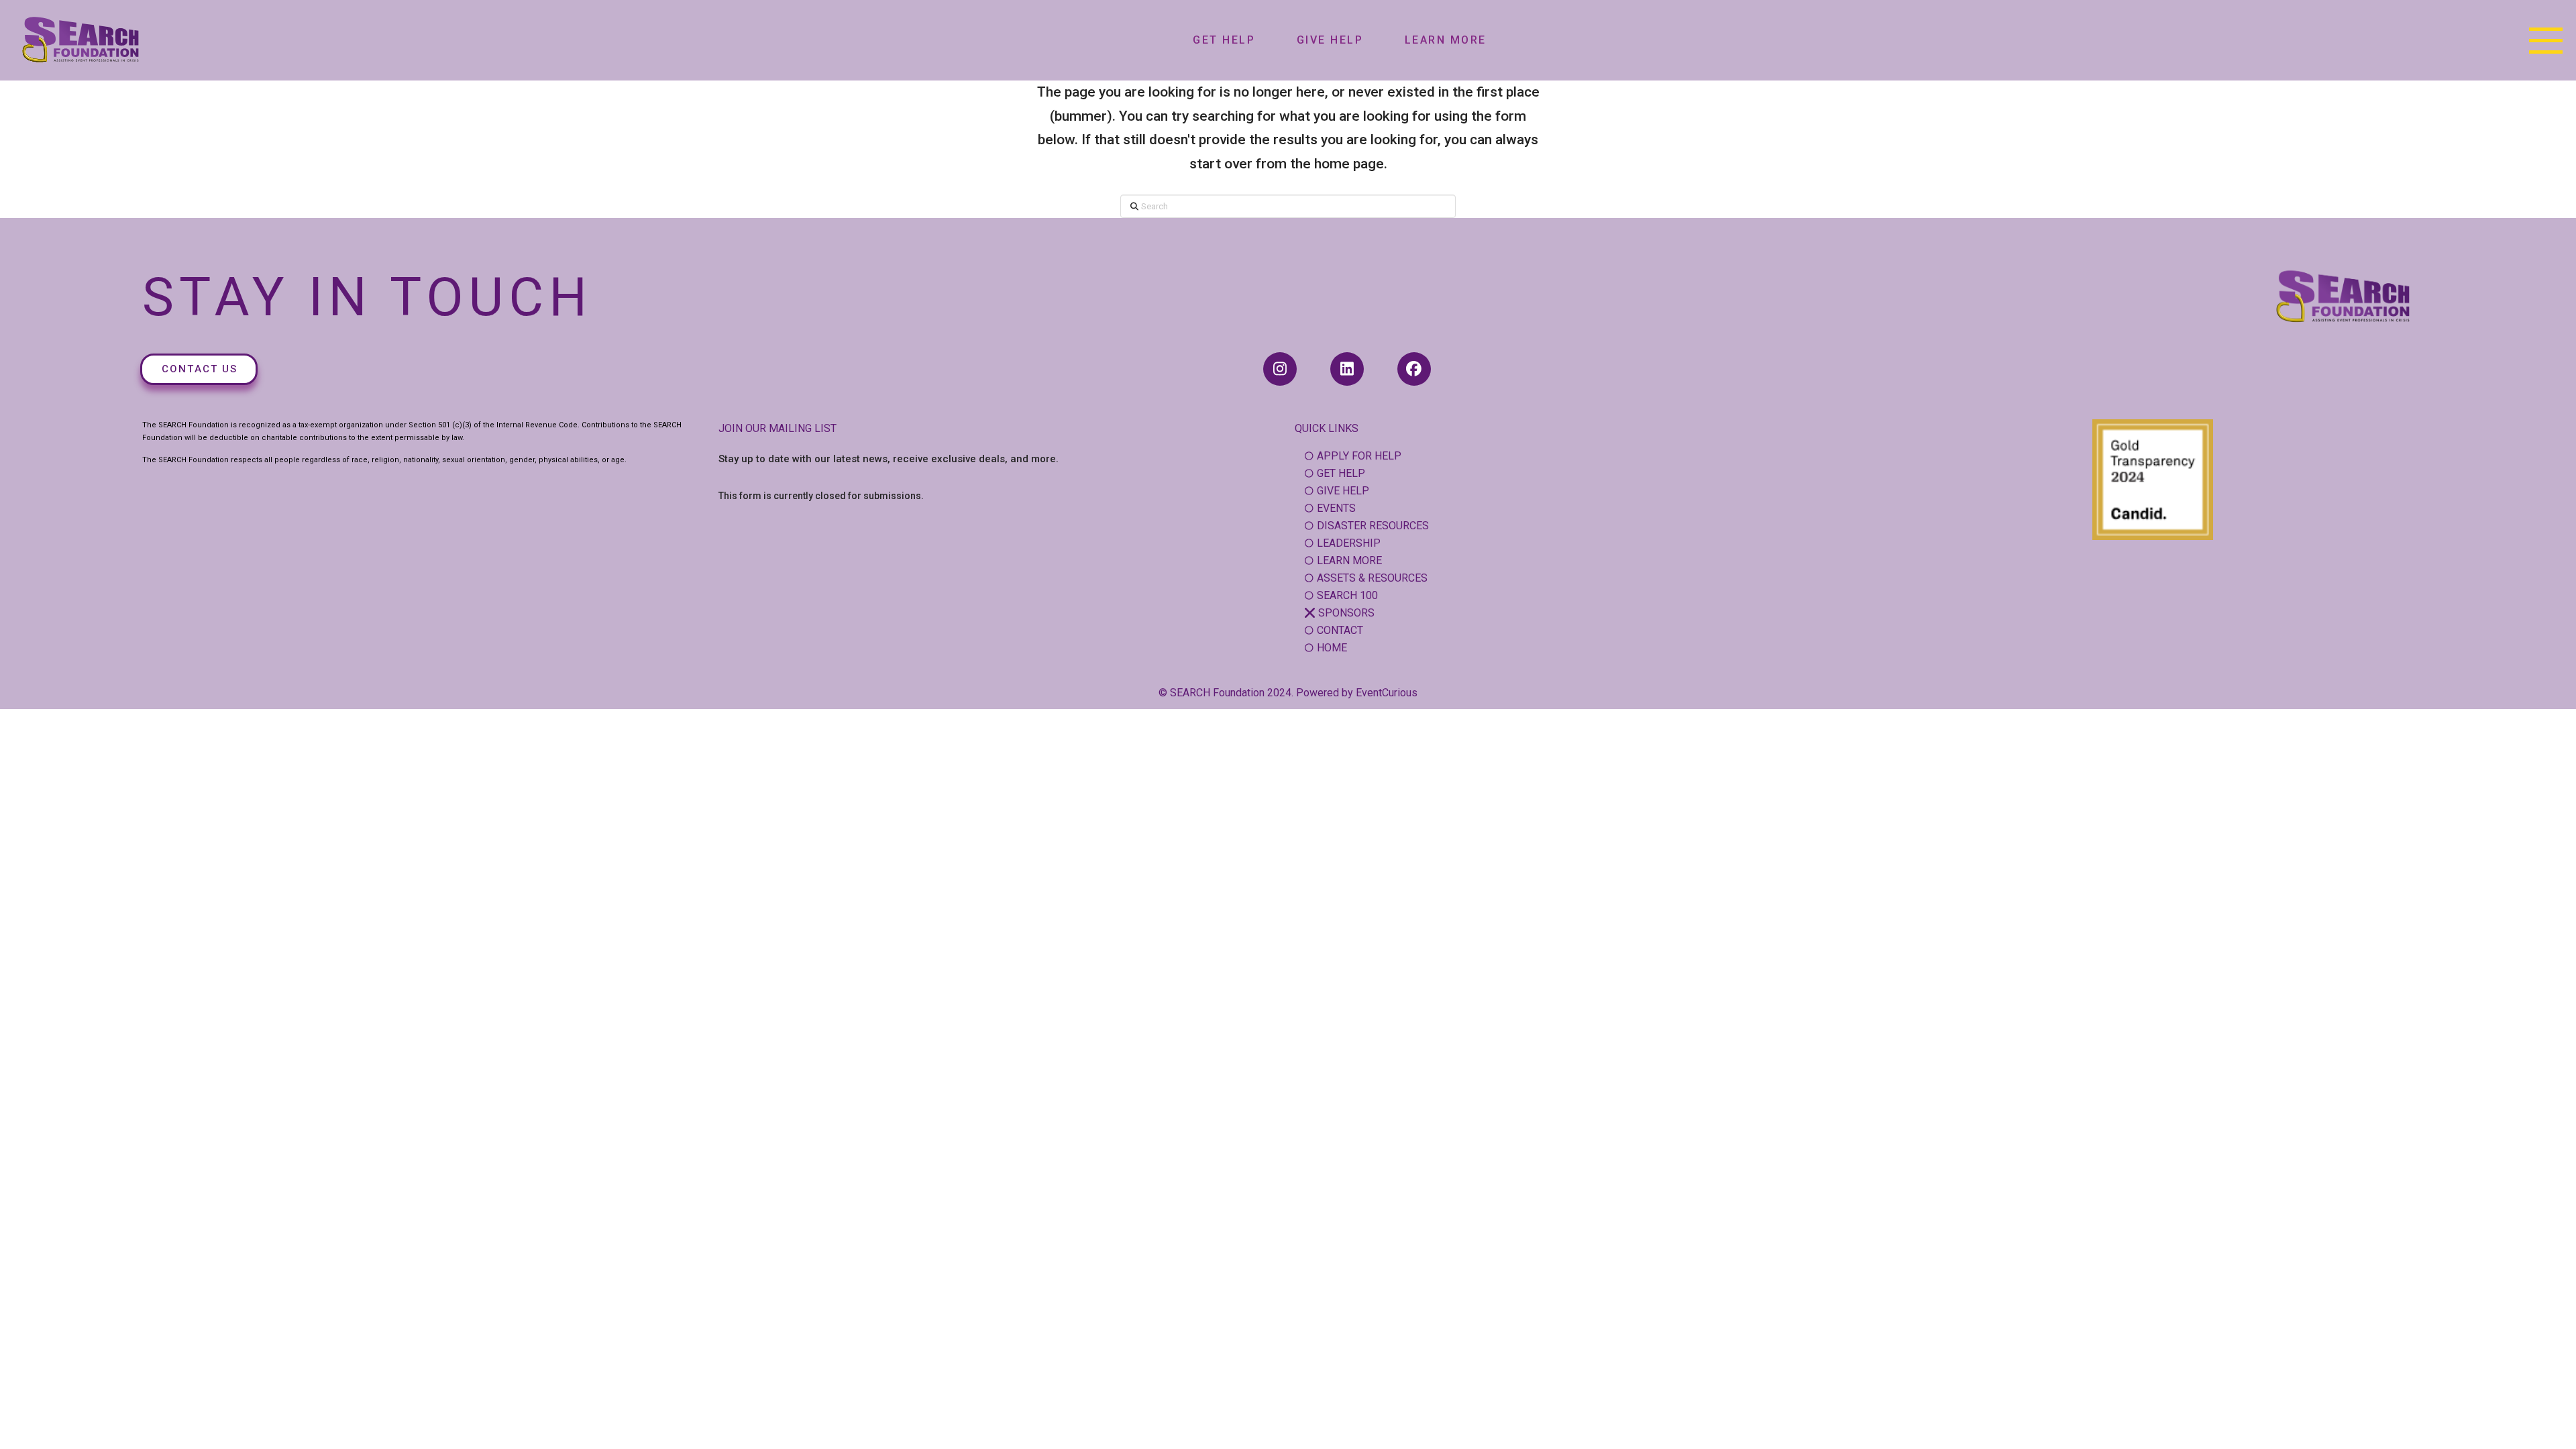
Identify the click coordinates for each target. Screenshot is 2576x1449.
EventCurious (1387, 693)
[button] (2546, 40)
